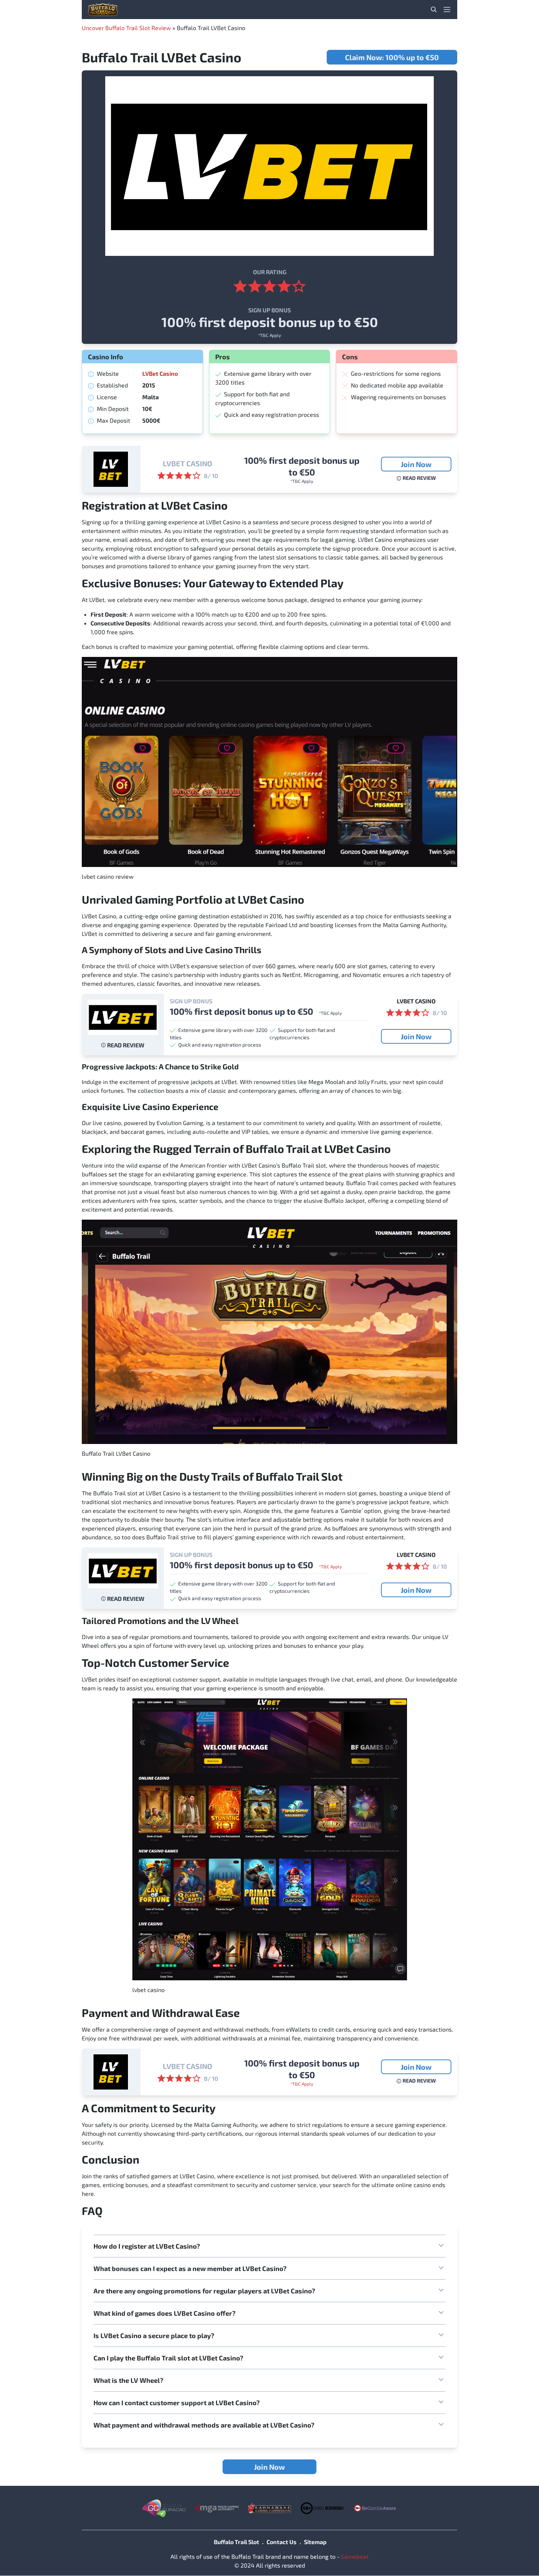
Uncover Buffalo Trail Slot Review (126, 28)
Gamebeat (355, 2556)
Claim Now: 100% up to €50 (392, 57)
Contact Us (282, 2542)
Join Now (416, 464)
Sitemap (315, 2542)
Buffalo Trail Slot (236, 2542)
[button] (269, 2246)
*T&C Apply (269, 335)
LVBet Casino (160, 373)
